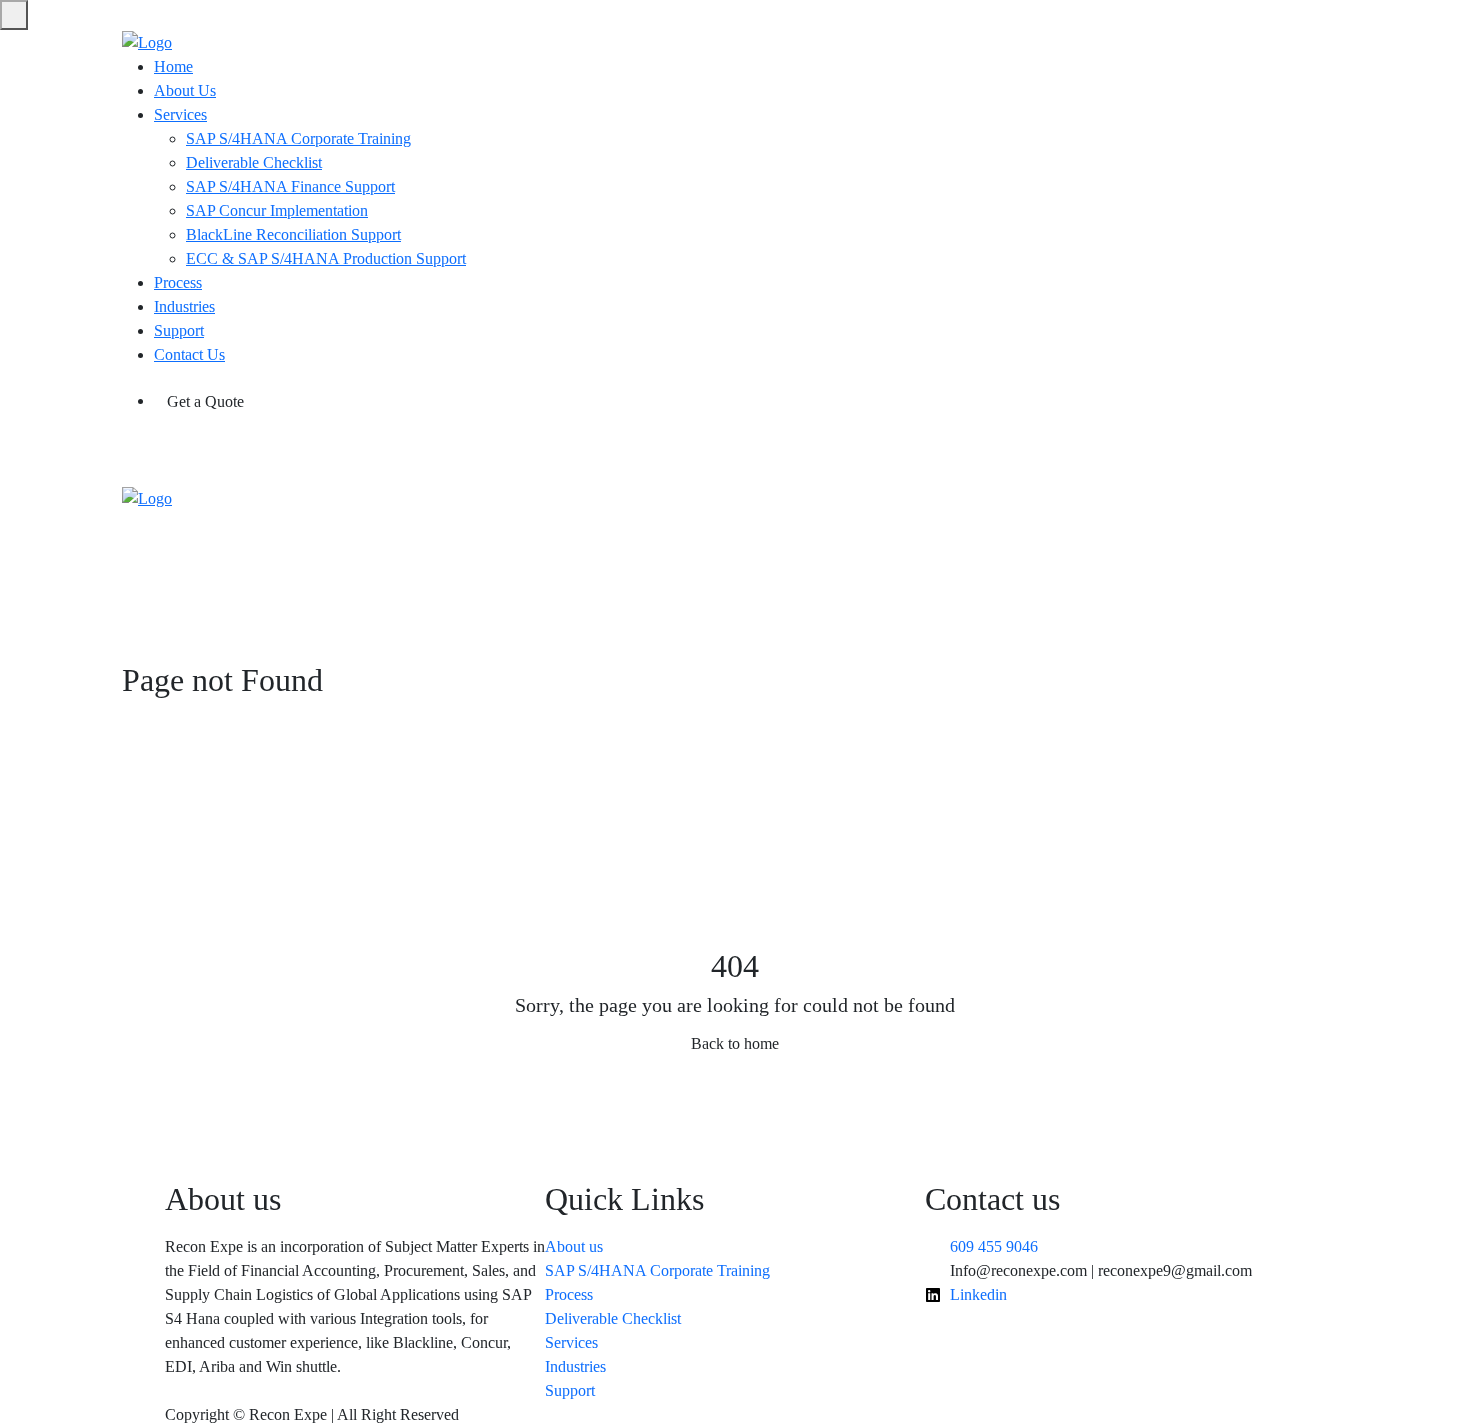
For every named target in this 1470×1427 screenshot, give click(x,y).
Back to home (735, 1043)
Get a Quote (205, 401)
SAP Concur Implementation (277, 210)
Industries (184, 306)
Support (179, 330)
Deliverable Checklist (254, 162)
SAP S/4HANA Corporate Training (298, 138)
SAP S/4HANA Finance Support (290, 186)
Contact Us (189, 354)
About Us (185, 90)
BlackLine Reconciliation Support (293, 234)
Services (180, 114)
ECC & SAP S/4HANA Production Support (326, 258)
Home (173, 66)
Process (178, 282)
